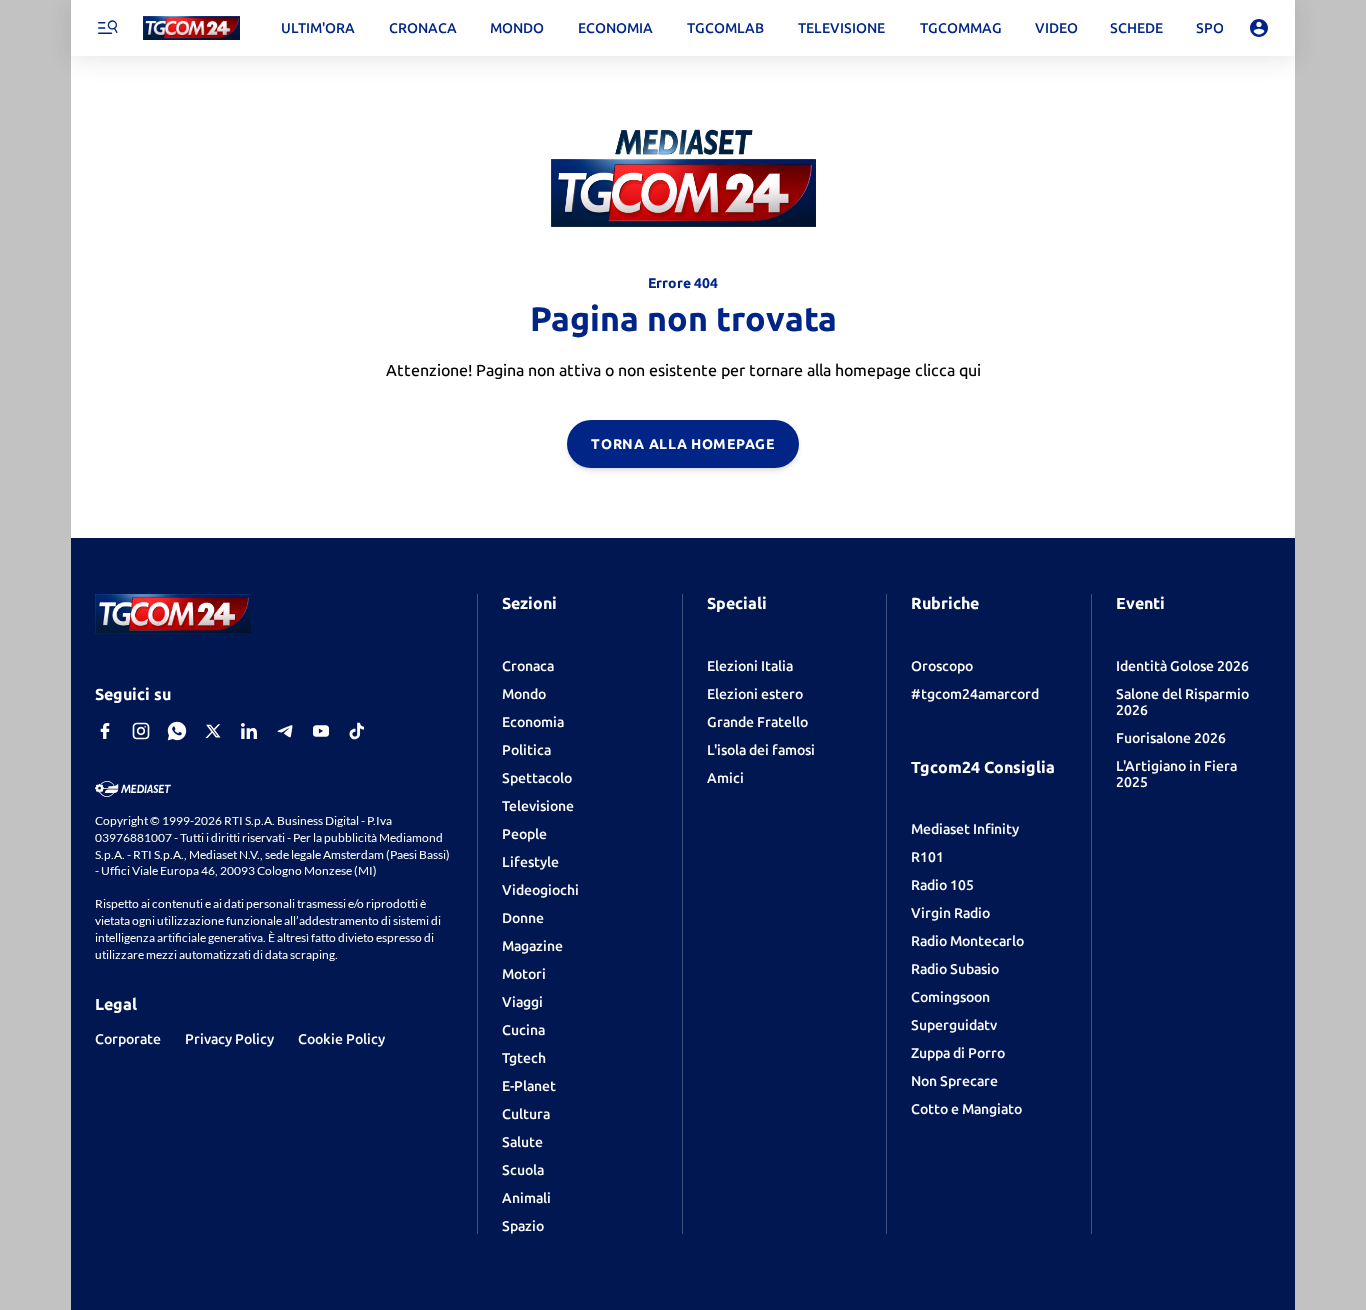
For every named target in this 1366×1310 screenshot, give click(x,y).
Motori (524, 974)
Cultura (526, 1114)
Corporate (128, 1039)
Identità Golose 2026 (1182, 666)
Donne (523, 918)
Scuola (523, 1170)
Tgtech (524, 1058)
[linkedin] (249, 731)
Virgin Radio (950, 913)
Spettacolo (537, 778)
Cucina (523, 1030)
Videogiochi (540, 890)
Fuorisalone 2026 (1171, 738)
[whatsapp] (177, 731)
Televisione (538, 806)
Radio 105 (942, 885)
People (524, 834)
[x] (213, 731)
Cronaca (528, 666)
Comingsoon (950, 997)
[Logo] (191, 28)
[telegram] (285, 731)
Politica (526, 750)
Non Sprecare (954, 1081)
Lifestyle (530, 862)
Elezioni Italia (750, 666)
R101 (927, 857)
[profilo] (1259, 28)
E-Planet (529, 1086)
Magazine (532, 946)
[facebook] (105, 731)
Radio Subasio (955, 969)
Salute (522, 1142)
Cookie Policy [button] (341, 1039)
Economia (533, 722)
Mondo (524, 694)
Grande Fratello (757, 722)
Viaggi (522, 1002)
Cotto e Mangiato (966, 1109)
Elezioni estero (755, 694)
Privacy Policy (229, 1039)
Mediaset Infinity (965, 829)
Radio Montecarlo (967, 941)
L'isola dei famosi (761, 750)
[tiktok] (357, 731)
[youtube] (321, 731)
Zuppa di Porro (958, 1053)
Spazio (523, 1226)
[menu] (107, 28)
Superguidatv (954, 1025)
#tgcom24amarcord (975, 694)
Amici (725, 778)
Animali (526, 1198)
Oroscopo (942, 666)
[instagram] (141, 731)
